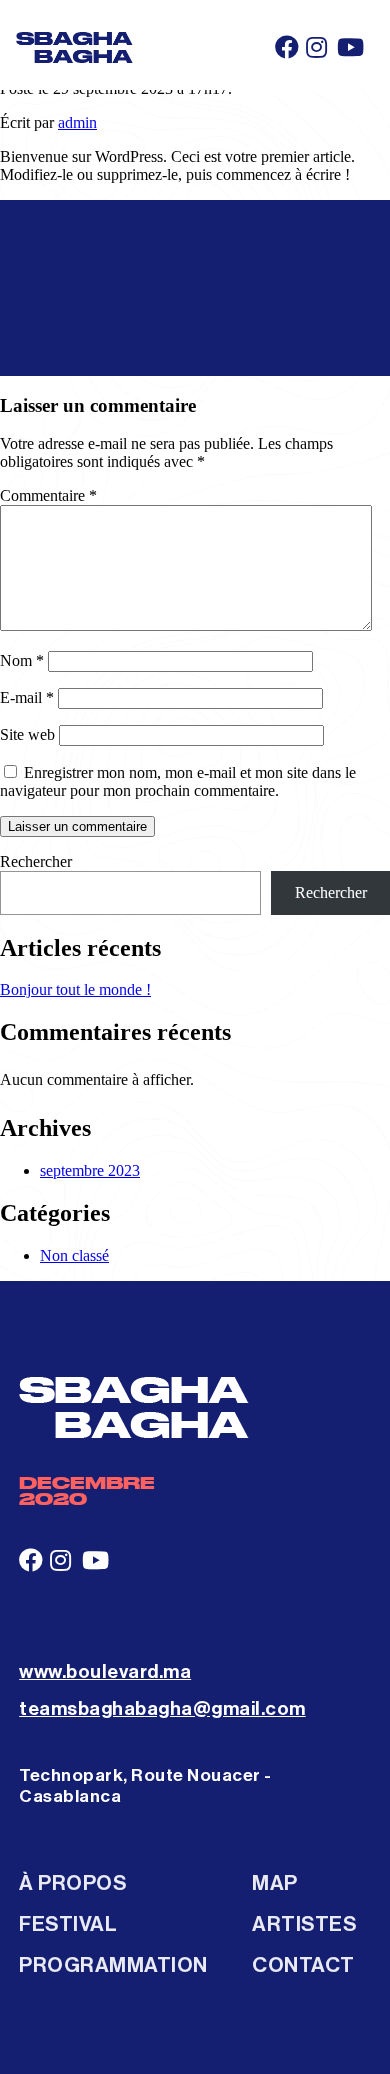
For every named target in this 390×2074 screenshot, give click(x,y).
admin (77, 122)
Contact (303, 1965)
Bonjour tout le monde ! (75, 989)
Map (275, 1883)
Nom (22, 660)
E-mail (27, 697)
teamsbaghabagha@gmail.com (162, 1708)
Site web (27, 734)
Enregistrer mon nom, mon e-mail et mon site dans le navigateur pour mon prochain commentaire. (178, 781)
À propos (73, 1883)
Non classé (74, 1255)
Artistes (304, 1924)
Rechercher (36, 861)
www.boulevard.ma (105, 1671)
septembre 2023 (90, 1170)
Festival (68, 1924)
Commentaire (48, 495)
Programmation (113, 1965)
